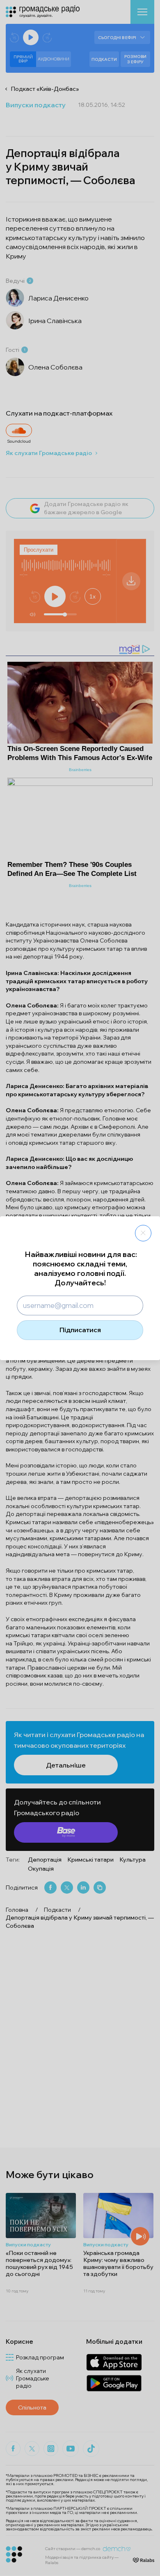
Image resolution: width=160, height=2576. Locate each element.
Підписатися (80, 1330)
